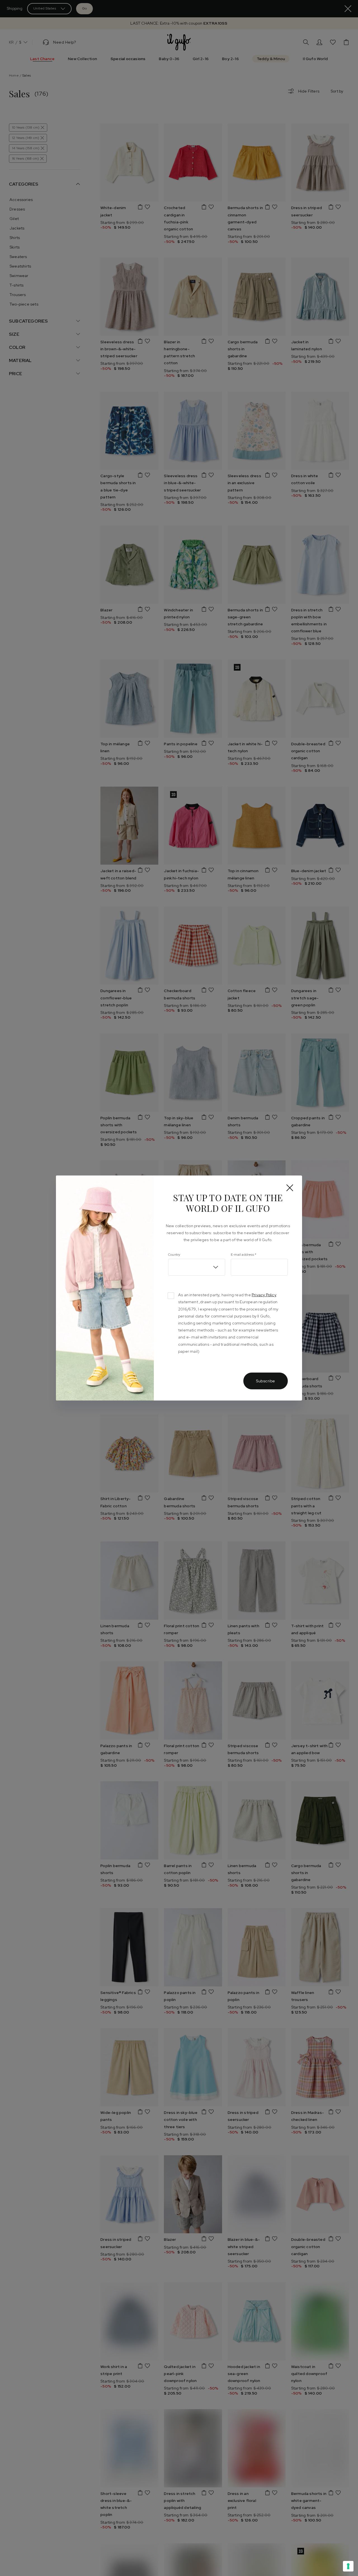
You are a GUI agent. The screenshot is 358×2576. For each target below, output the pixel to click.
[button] (197, 1267)
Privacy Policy (264, 1295)
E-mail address (243, 1255)
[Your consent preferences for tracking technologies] (348, 2566)
